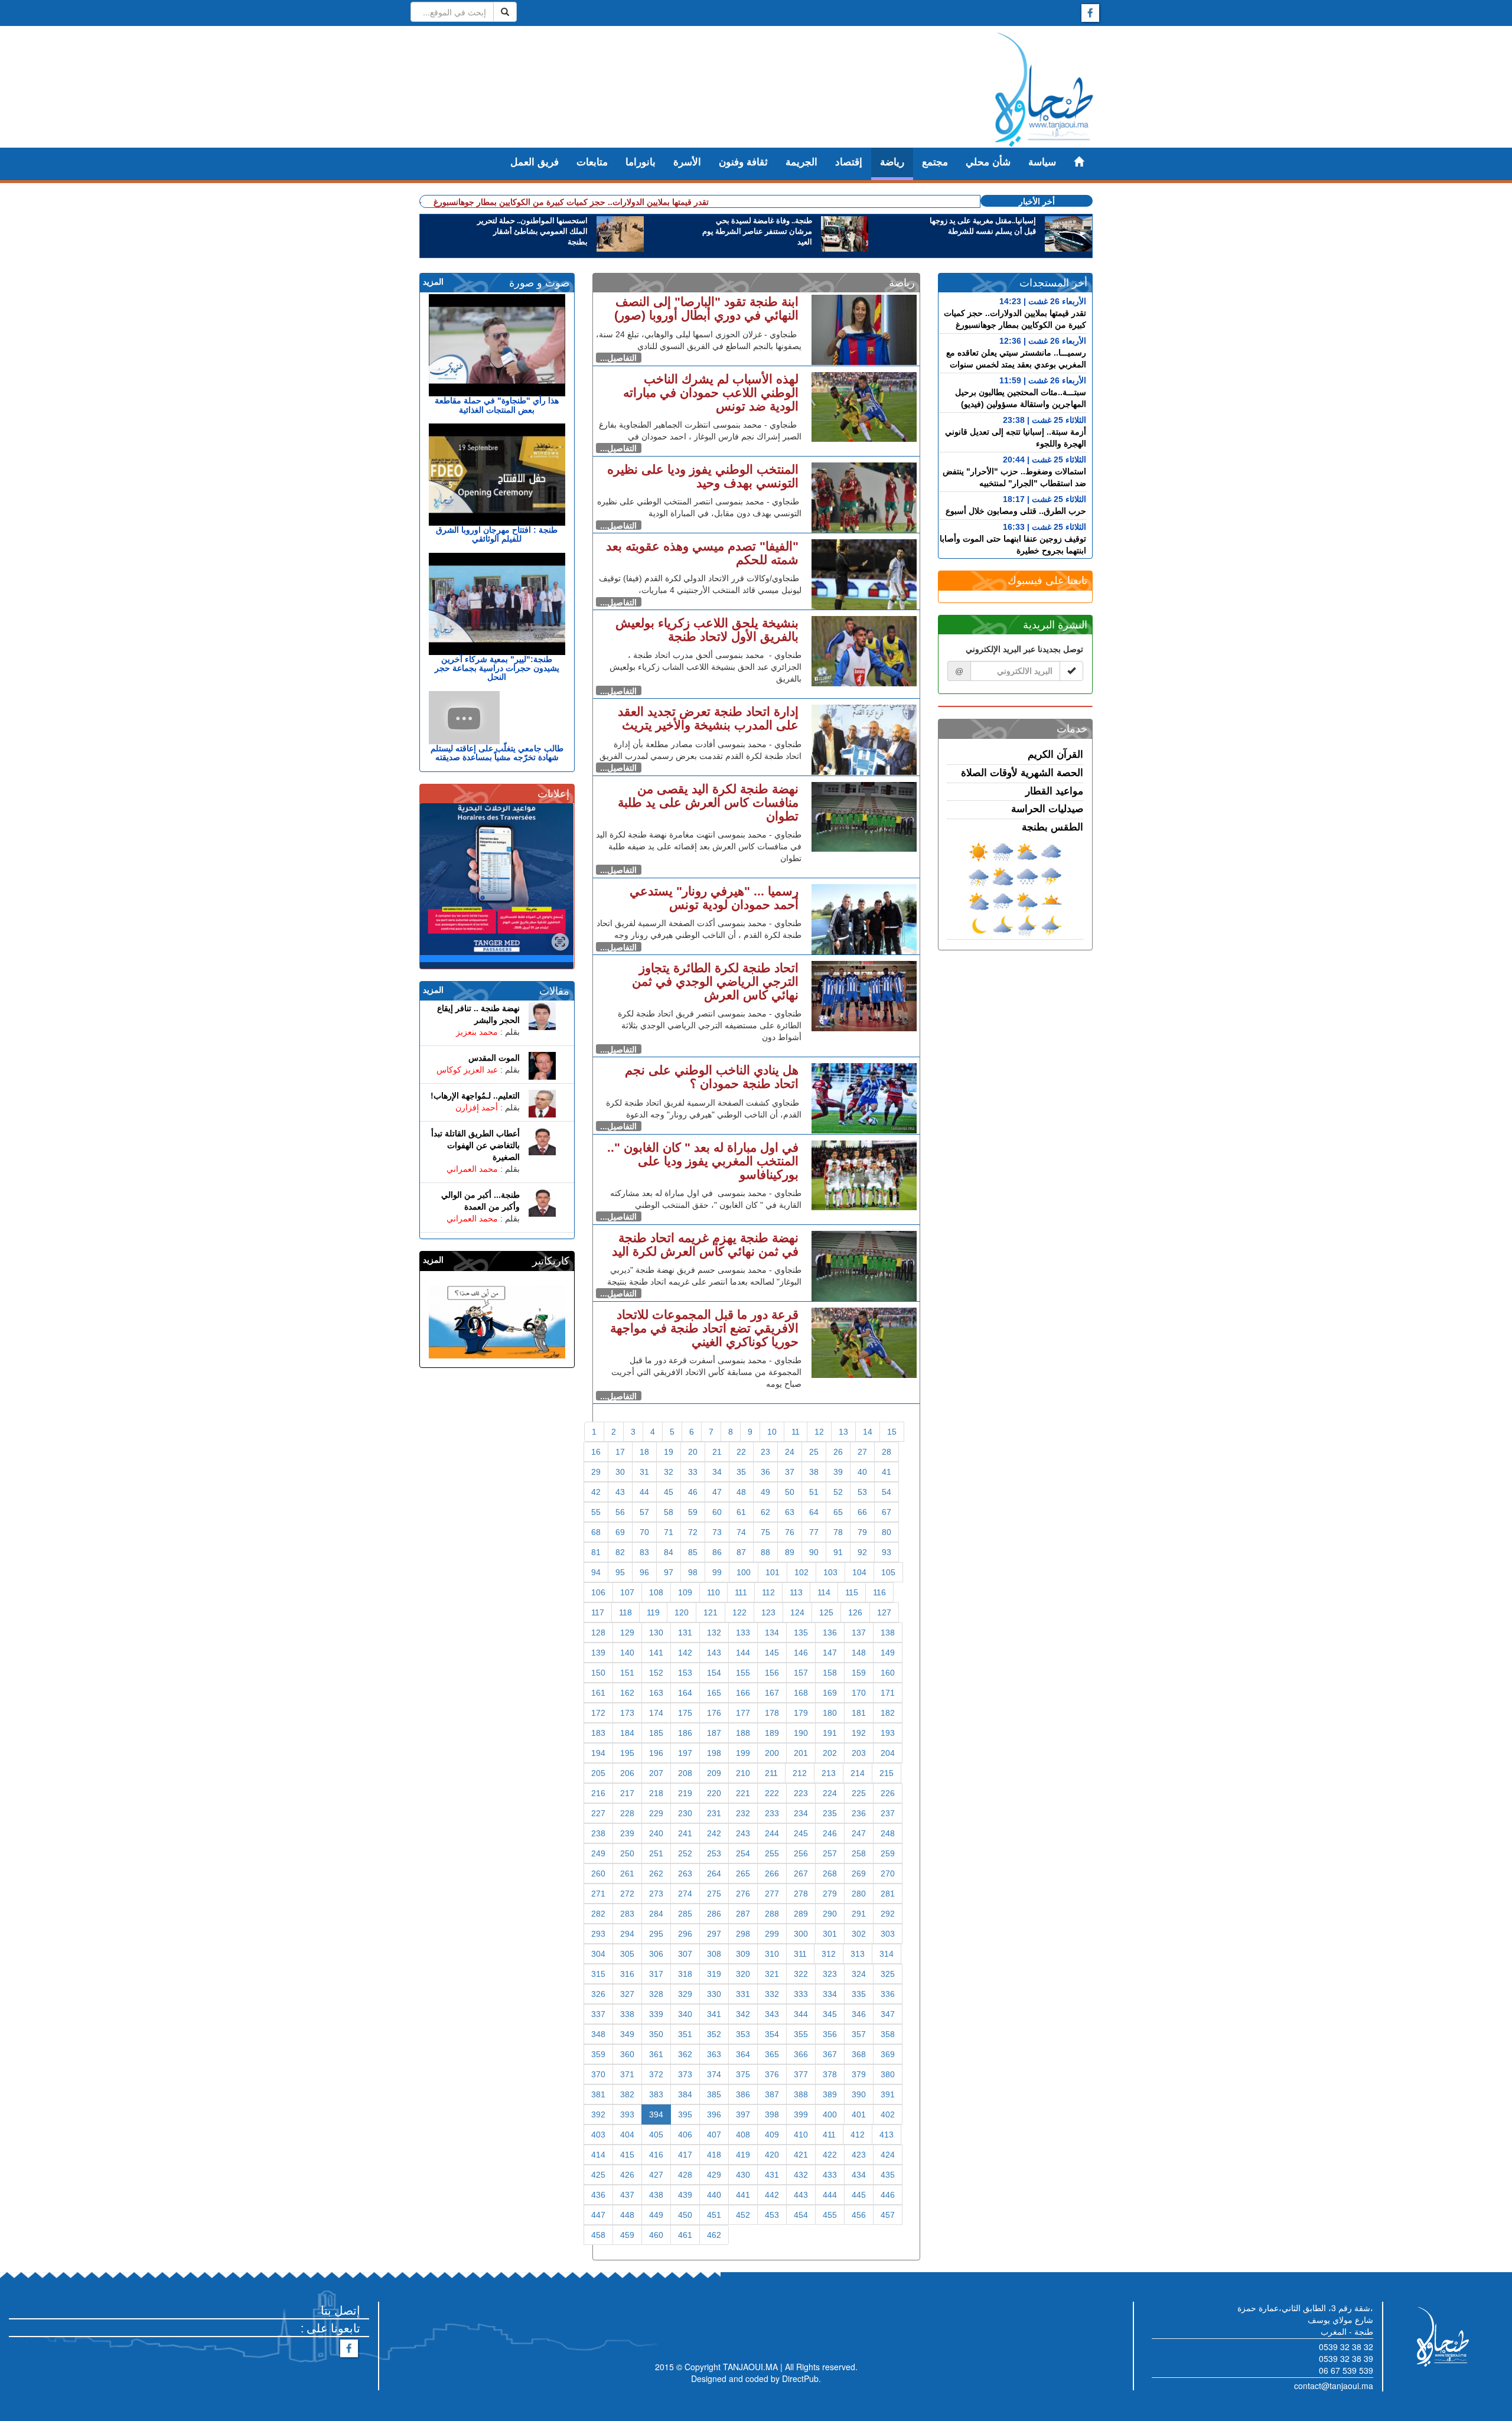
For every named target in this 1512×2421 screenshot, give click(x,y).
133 (743, 1633)
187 (714, 1733)
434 (859, 2175)
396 (714, 2114)
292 (888, 1914)
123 (768, 1612)
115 (852, 1592)
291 (859, 1914)
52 (838, 1492)
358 (888, 2034)
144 (743, 1653)
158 (830, 1673)
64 (814, 1512)
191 (830, 1733)
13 (843, 1432)
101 (773, 1572)
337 (598, 2014)
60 (717, 1512)
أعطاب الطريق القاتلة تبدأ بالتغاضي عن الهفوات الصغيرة (475, 1145)
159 (859, 1673)
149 (888, 1653)
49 (765, 1492)
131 (685, 1633)
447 (598, 2215)
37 (790, 1472)
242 (714, 1833)
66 (862, 1512)
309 (743, 1954)
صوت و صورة (539, 283)
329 (685, 1994)
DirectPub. (801, 2378)
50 (790, 1492)
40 (862, 1472)
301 (830, 1934)
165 (714, 1693)
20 (693, 1452)
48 (741, 1492)
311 (800, 1954)
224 (830, 1793)
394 (656, 2114)
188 (743, 1733)
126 (855, 1612)
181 (859, 1713)
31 (644, 1472)
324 (859, 1974)
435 (888, 2175)
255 (772, 1853)
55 (596, 1512)
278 (801, 1894)
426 (627, 2175)
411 (829, 2135)
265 (743, 1873)
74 (741, 1532)
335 (859, 1994)
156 (772, 1673)
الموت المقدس (494, 1058)
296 (685, 1934)
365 (772, 2054)
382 (627, 2094)
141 (656, 1653)
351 (685, 2034)
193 (888, 1733)
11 (796, 1432)
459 (627, 2235)
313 (858, 1954)
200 (772, 1753)
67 (887, 1512)
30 (620, 1472)
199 (743, 1753)
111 (741, 1592)
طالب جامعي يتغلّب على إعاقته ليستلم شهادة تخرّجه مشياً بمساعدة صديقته (497, 753)
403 (598, 2135)
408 (743, 2135)
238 (598, 1833)
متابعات (592, 162)
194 (598, 1753)
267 (801, 1873)
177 (743, 1713)
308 (714, 1954)
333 (801, 1994)
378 (830, 2074)
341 (714, 2014)
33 (693, 1472)
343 (772, 2014)
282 (598, 1914)
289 (801, 1914)
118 (625, 1612)
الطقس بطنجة (1052, 827)
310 (772, 1954)
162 (627, 1693)
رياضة (892, 162)
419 (743, 2155)
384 (685, 2094)
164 (685, 1693)
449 (656, 2215)
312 (829, 1954)
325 (888, 1974)
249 (598, 1853)
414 (598, 2155)
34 (717, 1472)
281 (888, 1894)
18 (644, 1452)
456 (859, 2215)
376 (772, 2074)
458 (598, 2235)
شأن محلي (988, 162)
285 (685, 1914)
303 (888, 1934)
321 (772, 1974)
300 (801, 1934)
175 (685, 1713)
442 (772, 2195)
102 (801, 1572)
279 (830, 1894)
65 (838, 1512)
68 (596, 1532)
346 (859, 2014)
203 (859, 1753)
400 (830, 2114)
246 (830, 1833)
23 (765, 1452)
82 (620, 1552)
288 (772, 1914)
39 (838, 1472)
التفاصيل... (618, 358)
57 (644, 1512)
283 (627, 1914)
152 (656, 1673)
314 (887, 1954)
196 (656, 1753)
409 (772, 2135)
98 (693, 1572)
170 (859, 1693)
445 (859, 2195)
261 (627, 1873)
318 (685, 1974)
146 (801, 1653)
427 (656, 2175)
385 (714, 2094)
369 (888, 2054)
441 (743, 2195)
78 (838, 1532)
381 (598, 2094)
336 (888, 1994)
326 (598, 1994)
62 (765, 1512)
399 (801, 2114)
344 (801, 2014)
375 (743, 2074)
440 (714, 2195)
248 (888, 1833)
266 (772, 1873)
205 (598, 1773)
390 (859, 2094)
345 (830, 2014)
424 (888, 2155)
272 (627, 1894)
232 (743, 1813)
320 (743, 1974)
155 (743, 1673)
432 (801, 2175)
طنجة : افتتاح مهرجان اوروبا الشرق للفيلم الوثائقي (497, 534)
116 (879, 1592)
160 (888, 1673)
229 (656, 1813)
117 (598, 1612)
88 (765, 1552)
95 (620, 1572)
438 (656, 2195)
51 (814, 1492)
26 (838, 1452)
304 (598, 1954)
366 (801, 2054)
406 (685, 2135)
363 (714, 2054)
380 (888, 2074)
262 (656, 1873)
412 (858, 2135)
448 (627, 2215)
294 (627, 1934)
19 (669, 1452)
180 (830, 1713)
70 (644, 1532)
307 (685, 1954)
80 (887, 1532)
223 (801, 1793)
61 (741, 1512)
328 (656, 1994)
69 (620, 1532)
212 (800, 1773)
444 (830, 2195)
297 (714, 1934)
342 (743, 2014)
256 (801, 1853)
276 (743, 1894)
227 (598, 1813)
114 (824, 1592)
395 (685, 2114)
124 (797, 1612)
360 (627, 2054)
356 (830, 2034)
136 (830, 1633)
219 (685, 1793)
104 (859, 1572)
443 (801, 2195)
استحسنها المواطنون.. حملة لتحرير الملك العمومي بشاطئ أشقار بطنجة (532, 232)
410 (801, 2135)
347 (888, 2014)
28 (887, 1452)
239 (627, 1833)
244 (772, 1833)
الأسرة (687, 162)
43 (620, 1492)
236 (859, 1813)
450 (685, 2215)
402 (888, 2114)
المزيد (433, 282)
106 (598, 1592)
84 (669, 1552)
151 (627, 1673)
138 (888, 1633)
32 (669, 1472)
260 (598, 1873)
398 (772, 2114)
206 (627, 1773)
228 (627, 1813)
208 (685, 1773)
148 (859, 1653)
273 (656, 1894)
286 (714, 1914)
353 (743, 2034)
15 (892, 1432)
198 (714, 1753)
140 (627, 1653)
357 (859, 2034)
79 (862, 1532)
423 (859, 2155)
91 (838, 1552)
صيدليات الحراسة (1047, 809)
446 (888, 2195)
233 (772, 1813)
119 (653, 1612)
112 (768, 1592)
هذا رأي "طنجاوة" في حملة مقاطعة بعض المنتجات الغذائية (497, 405)
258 (859, 1853)
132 (714, 1633)
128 (598, 1633)
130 (656, 1633)
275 (714, 1894)
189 (772, 1733)
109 (685, 1592)
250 (627, 1853)
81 (596, 1552)
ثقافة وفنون (743, 162)
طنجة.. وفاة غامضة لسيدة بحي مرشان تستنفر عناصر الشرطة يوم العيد (757, 232)
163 (656, 1693)
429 (714, 2175)
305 (627, 1954)
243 (743, 1833)
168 (801, 1693)
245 (801, 1833)
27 (862, 1452)
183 (598, 1733)
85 (693, 1552)
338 (627, 2014)
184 (627, 1733)
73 (717, 1532)
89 (790, 1552)
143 (714, 1653)
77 (814, 1532)
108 (656, 1592)
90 (814, 1552)
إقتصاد (849, 162)
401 (859, 2114)
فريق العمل (535, 162)
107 (627, 1592)
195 (627, 1753)
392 (598, 2114)
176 (714, 1713)
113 (796, 1592)
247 (859, 1833)
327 (627, 1994)
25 (814, 1452)
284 (656, 1914)
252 (685, 1853)
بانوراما (641, 162)
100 (744, 1572)
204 (888, 1753)
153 (685, 1673)
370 (598, 2074)
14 (868, 1432)
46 (693, 1492)
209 (714, 1773)
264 (714, 1873)
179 (801, 1713)
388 (801, 2094)
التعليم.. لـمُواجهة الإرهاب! (475, 1096)
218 (656, 1793)
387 (772, 2094)
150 (598, 1673)
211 (771, 1773)
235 (830, 1813)
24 (790, 1452)
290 (830, 1914)
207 (656, 1773)
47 (717, 1492)
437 (627, 2195)
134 (772, 1633)
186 (685, 1733)
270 (888, 1873)
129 (627, 1633)
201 (801, 1753)
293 (598, 1934)
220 (714, 1793)
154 (714, 1673)
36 (765, 1472)
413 (887, 2135)
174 (656, 1713)
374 (714, 2074)
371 (627, 2074)
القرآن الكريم (1055, 755)
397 (743, 2114)
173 (627, 1713)
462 (714, 2235)
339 (656, 2014)
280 (859, 1894)
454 (801, 2215)
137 (859, 1633)
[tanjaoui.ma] (1044, 90)
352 (714, 2034)
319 (714, 1974)
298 (743, 1934)
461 (685, 2235)
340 (685, 2014)
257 (830, 1853)
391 (888, 2094)
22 (741, 1452)
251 (656, 1853)
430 (743, 2175)
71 (669, 1532)
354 (772, 2034)
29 (596, 1472)
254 (743, 1853)
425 (598, 2175)
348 (598, 2034)
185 (656, 1733)
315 (598, 1974)
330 (714, 1994)
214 (858, 1773)
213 (829, 1773)
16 (596, 1452)
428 (685, 2175)
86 (717, 1552)
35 (741, 1472)
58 (669, 1512)
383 (656, 2094)
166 (743, 1693)
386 (743, 2094)
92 (862, 1552)
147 (830, 1653)
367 (830, 2054)
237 (888, 1813)
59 (693, 1512)
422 (830, 2155)
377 (801, 2074)
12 (819, 1432)
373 (685, 2074)
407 (714, 2135)
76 (790, 1532)
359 (598, 2054)
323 (830, 1974)
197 (685, 1753)
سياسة (1042, 162)
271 (598, 1894)
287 (743, 1914)
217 (627, 1793)
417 (685, 2155)
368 (859, 2054)
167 (772, 1693)
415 (627, 2155)
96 (644, 1572)
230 (685, 1813)
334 (830, 1994)
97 (669, 1572)
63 (790, 1512)
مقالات (554, 991)
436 (598, 2195)
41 (887, 1472)
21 (717, 1452)
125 (826, 1612)
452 (743, 2215)
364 (743, 2054)
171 (888, 1693)
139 (598, 1653)
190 (801, 1733)
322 (801, 1974)
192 (859, 1733)
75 (765, 1532)
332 (772, 1994)
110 (713, 1592)
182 (888, 1713)
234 (801, 1813)
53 (862, 1492)
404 (627, 2135)
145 (772, 1653)
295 (656, 1934)
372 (656, 2074)
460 (656, 2235)
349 (627, 2034)
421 (801, 2155)
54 (887, 1492)
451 (714, 2215)
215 (887, 1773)
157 (801, 1673)
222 (772, 1793)
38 (814, 1472)
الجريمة (801, 162)
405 (656, 2135)
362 (685, 2054)
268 (830, 1873)
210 (743, 1773)
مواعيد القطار (1054, 791)
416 (656, 2155)
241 (685, 1833)
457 (888, 2215)
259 (888, 1853)
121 (711, 1612)
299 (772, 1934)
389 (830, 2094)
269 (859, 1873)
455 (830, 2215)
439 (685, 2195)
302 (859, 1934)
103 (830, 1572)
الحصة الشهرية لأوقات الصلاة (1022, 773)
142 (685, 1653)
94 (596, 1572)
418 (714, 2155)
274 (685, 1894)
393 (627, 2114)
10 (772, 1432)
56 (620, 1512)
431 (772, 2175)
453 (772, 2215)
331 (743, 1994)
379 (859, 2074)
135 (801, 1633)
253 (714, 1853)
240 (656, 1833)
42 (596, 1492)
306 (656, 1954)
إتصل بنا (340, 2310)
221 (743, 1793)
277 (772, 1894)
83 (644, 1552)
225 (859, 1793)
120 (682, 1612)
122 (739, 1612)
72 (693, 1532)
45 (669, 1492)
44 (644, 1492)
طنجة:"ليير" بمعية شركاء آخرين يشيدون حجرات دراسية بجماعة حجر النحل (497, 668)
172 (598, 1713)
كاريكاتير (551, 1261)
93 (887, 1552)
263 (685, 1873)
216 (598, 1793)
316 (627, 1974)
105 (888, 1572)
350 (656, 2034)
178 (772, 1713)
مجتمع (935, 162)
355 (801, 2034)
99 (717, 1572)
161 (598, 1693)
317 (656, 1974)
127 (884, 1612)
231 (714, 1813)
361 (656, 2054)
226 (888, 1793)
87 (741, 1552)
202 (830, 1753)
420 (772, 2155)
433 (830, 2175)
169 (830, 1693)
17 (620, 1452)
